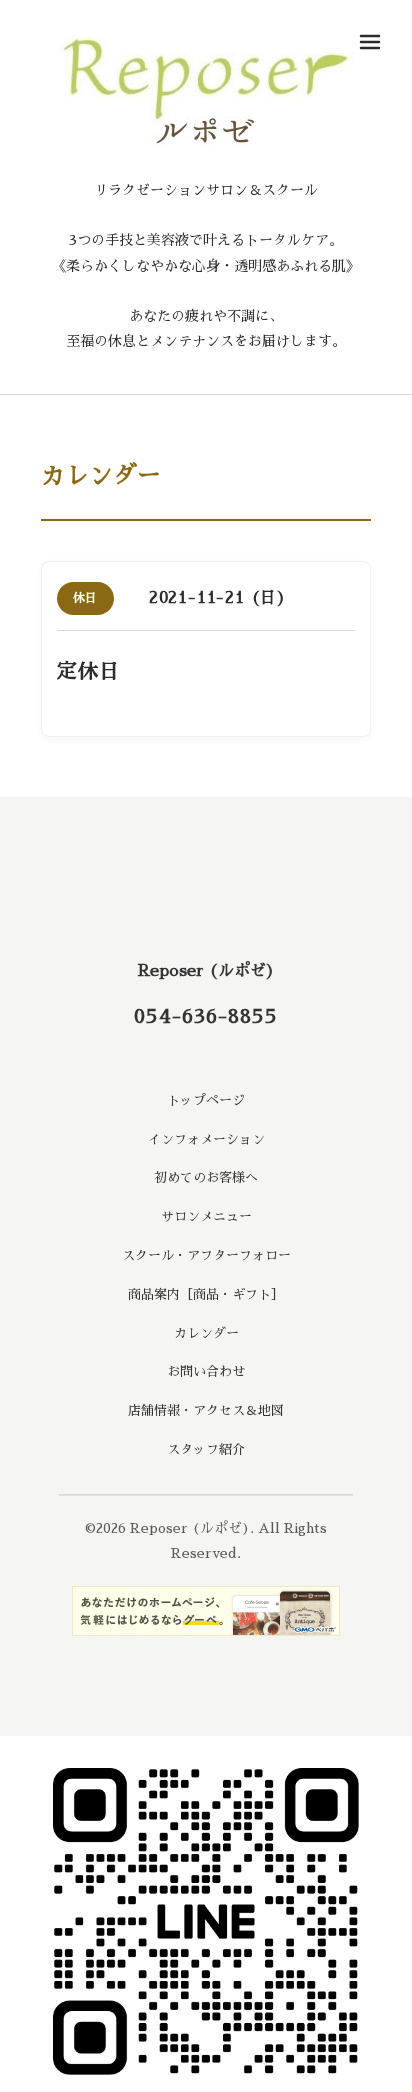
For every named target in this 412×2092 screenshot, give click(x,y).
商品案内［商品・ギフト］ (206, 1294)
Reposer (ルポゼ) (206, 971)
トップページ (206, 1100)
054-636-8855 (206, 1016)
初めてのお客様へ (206, 1177)
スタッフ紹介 (206, 1449)
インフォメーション (206, 1139)
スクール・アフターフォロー (206, 1255)
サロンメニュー (206, 1216)
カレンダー (206, 1333)
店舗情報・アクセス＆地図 (206, 1410)
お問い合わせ (206, 1371)
